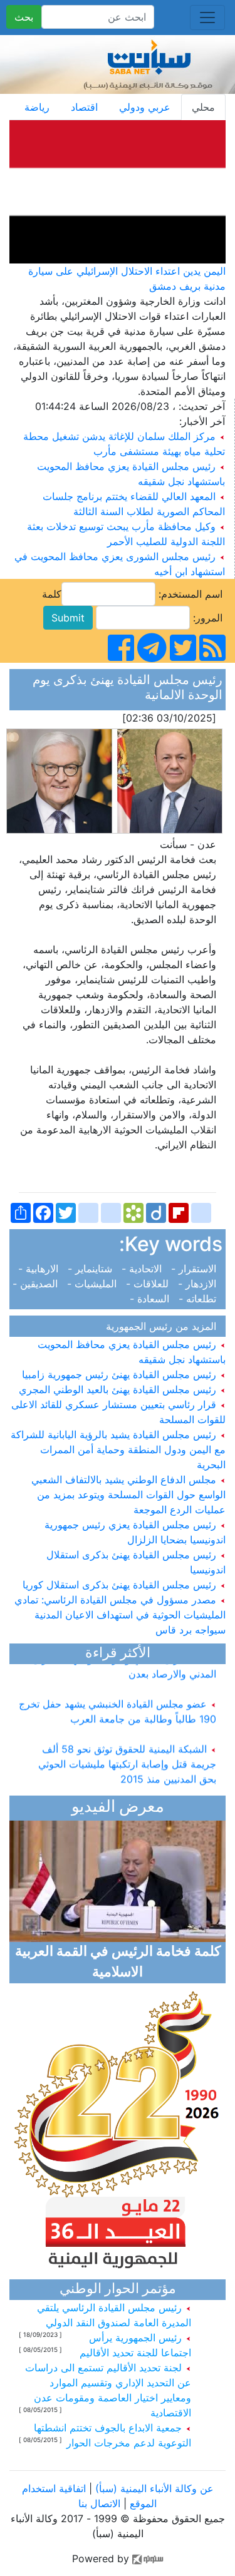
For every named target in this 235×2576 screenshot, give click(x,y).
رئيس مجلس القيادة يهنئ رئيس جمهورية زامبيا (121, 1374)
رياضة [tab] (37, 107)
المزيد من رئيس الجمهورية (164, 1326)
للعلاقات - (149, 1284)
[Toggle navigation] (207, 18)
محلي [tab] (203, 107)
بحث (24, 17)
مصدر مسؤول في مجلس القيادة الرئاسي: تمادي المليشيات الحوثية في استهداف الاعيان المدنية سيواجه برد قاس (120, 1615)
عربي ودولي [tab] (145, 107)
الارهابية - (41, 1269)
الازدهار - (199, 1284)
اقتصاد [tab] (84, 107)
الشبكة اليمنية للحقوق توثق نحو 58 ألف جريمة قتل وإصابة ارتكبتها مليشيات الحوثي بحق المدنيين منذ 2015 (127, 1757)
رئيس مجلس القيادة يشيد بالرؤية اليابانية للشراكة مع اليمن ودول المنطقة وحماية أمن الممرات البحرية (118, 1449)
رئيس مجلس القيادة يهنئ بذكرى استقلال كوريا (121, 1585)
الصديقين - (38, 1284)
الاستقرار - (195, 1269)
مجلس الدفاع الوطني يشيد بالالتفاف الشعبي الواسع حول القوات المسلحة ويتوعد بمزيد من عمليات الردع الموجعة (128, 1495)
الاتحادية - (143, 1269)
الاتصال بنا (99, 2503)
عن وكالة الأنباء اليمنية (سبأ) (153, 2488)
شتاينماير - (91, 1269)
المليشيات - (93, 1284)
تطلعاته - (199, 1299)
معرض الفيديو (118, 1808)
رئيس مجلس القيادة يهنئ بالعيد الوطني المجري (119, 1389)
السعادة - (153, 1299)
